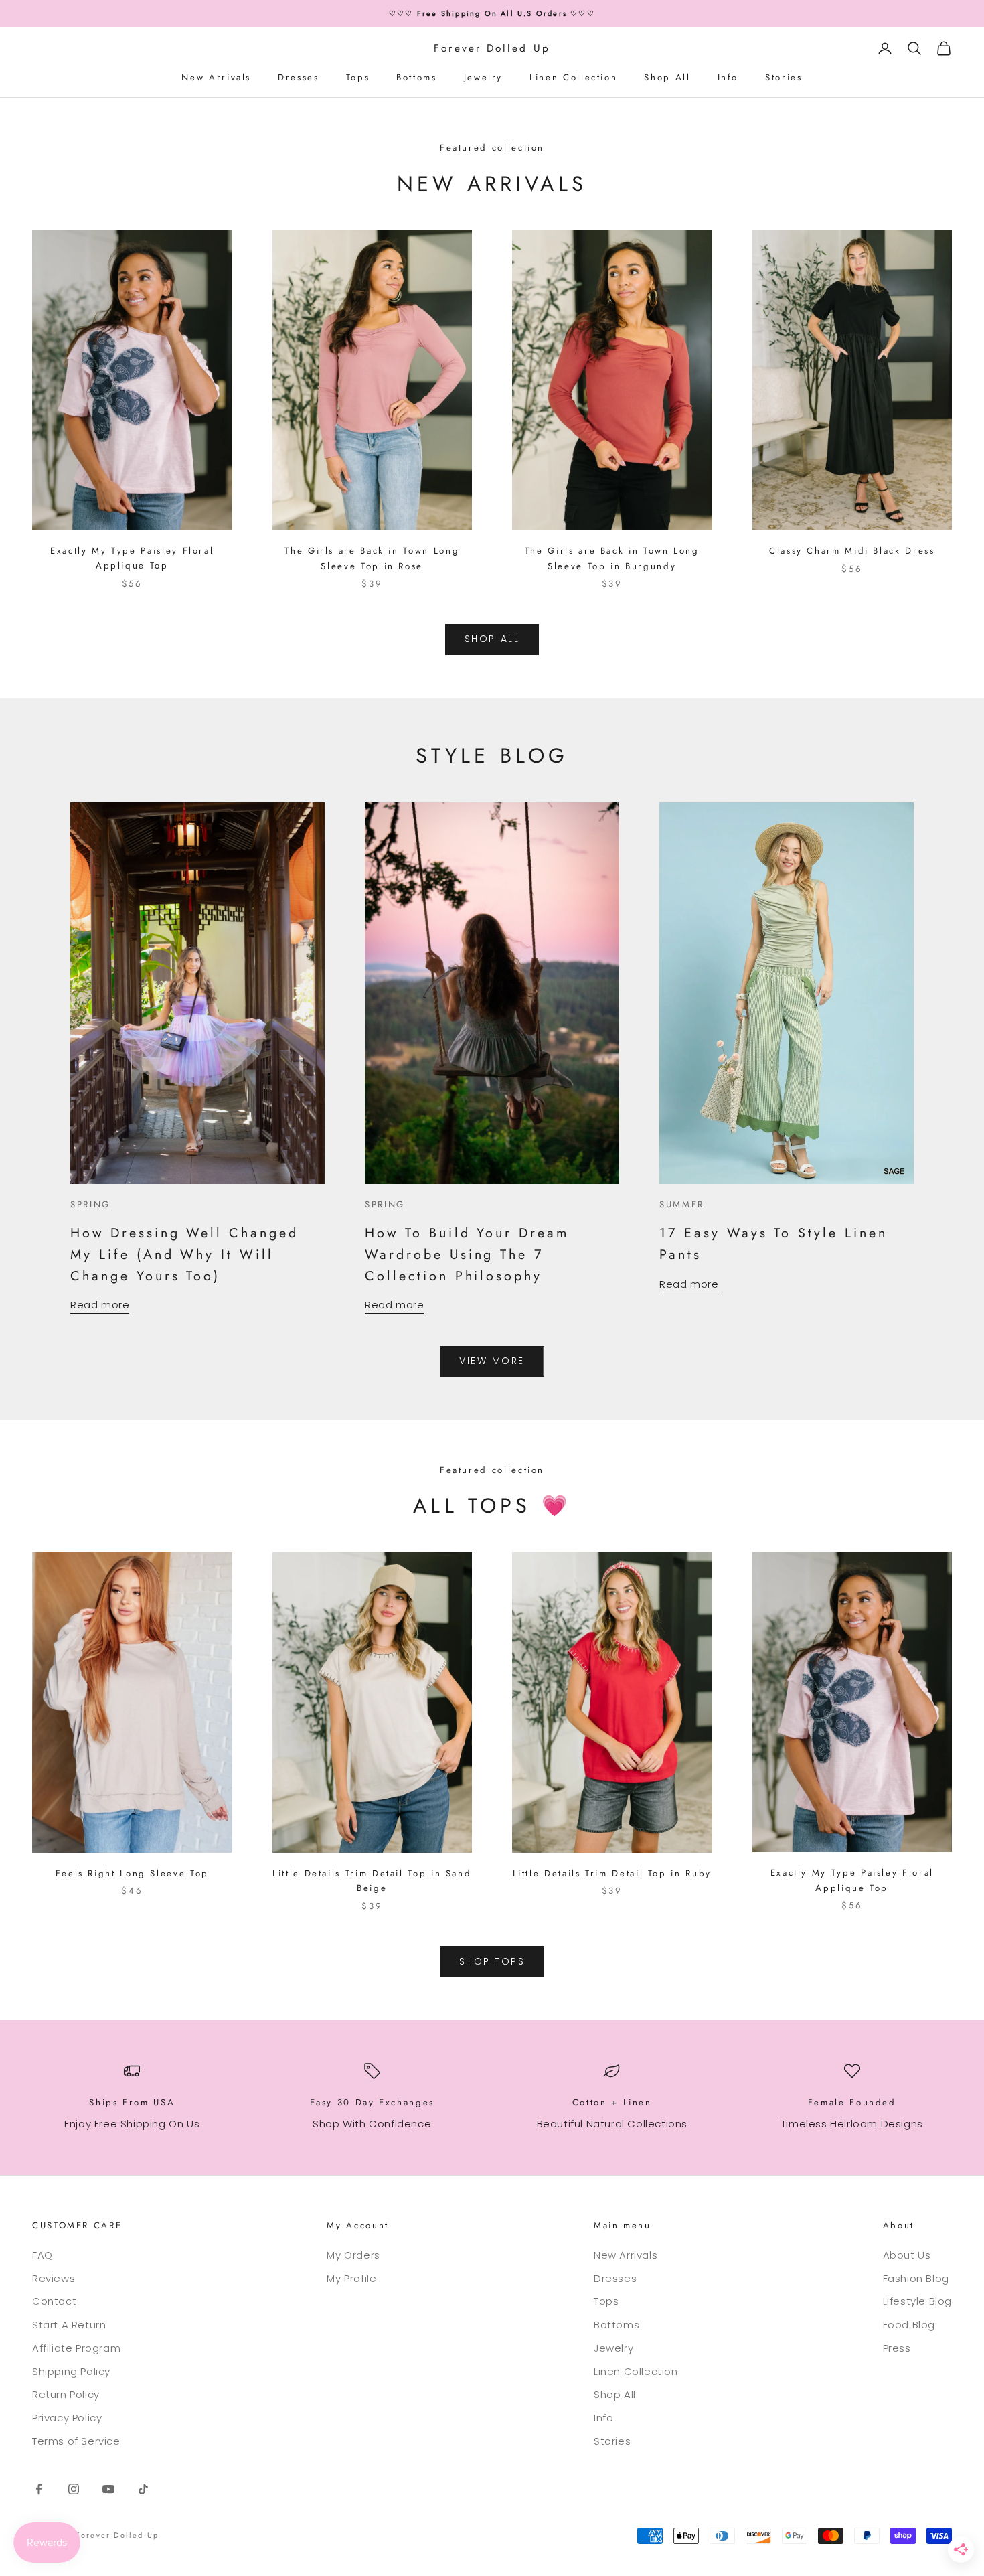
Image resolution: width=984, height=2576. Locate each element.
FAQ (43, 2255)
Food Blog (909, 2325)
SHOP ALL (492, 639)
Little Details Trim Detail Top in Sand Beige (372, 1881)
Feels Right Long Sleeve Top (132, 1873)
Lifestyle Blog (917, 2301)
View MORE (492, 1361)
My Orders (353, 2255)
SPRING (90, 1204)
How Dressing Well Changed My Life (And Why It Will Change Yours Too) (184, 1254)
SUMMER (682, 1204)
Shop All (667, 77)
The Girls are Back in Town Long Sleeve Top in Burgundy (612, 558)
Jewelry (483, 77)
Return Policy (66, 2394)
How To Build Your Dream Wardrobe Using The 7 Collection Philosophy (467, 1254)
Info (728, 77)
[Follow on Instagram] (74, 2489)
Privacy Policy (67, 2418)
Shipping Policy (71, 2371)
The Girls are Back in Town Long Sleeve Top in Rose (372, 558)
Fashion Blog (916, 2278)
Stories (784, 77)
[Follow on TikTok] (143, 2489)
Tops (358, 77)
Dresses (298, 77)
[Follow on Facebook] (39, 2489)
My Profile (351, 2278)
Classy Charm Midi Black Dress (852, 551)
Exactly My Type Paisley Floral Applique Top (132, 558)
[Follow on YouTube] (108, 2489)
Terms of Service (76, 2441)
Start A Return (69, 2325)
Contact (54, 2301)
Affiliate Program (76, 2348)
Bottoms (416, 77)
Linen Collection (573, 77)
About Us (907, 2255)
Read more (100, 1305)
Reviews (54, 2278)
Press (897, 2348)
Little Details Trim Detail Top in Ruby (612, 1873)
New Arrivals (216, 77)
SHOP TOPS (492, 1961)
